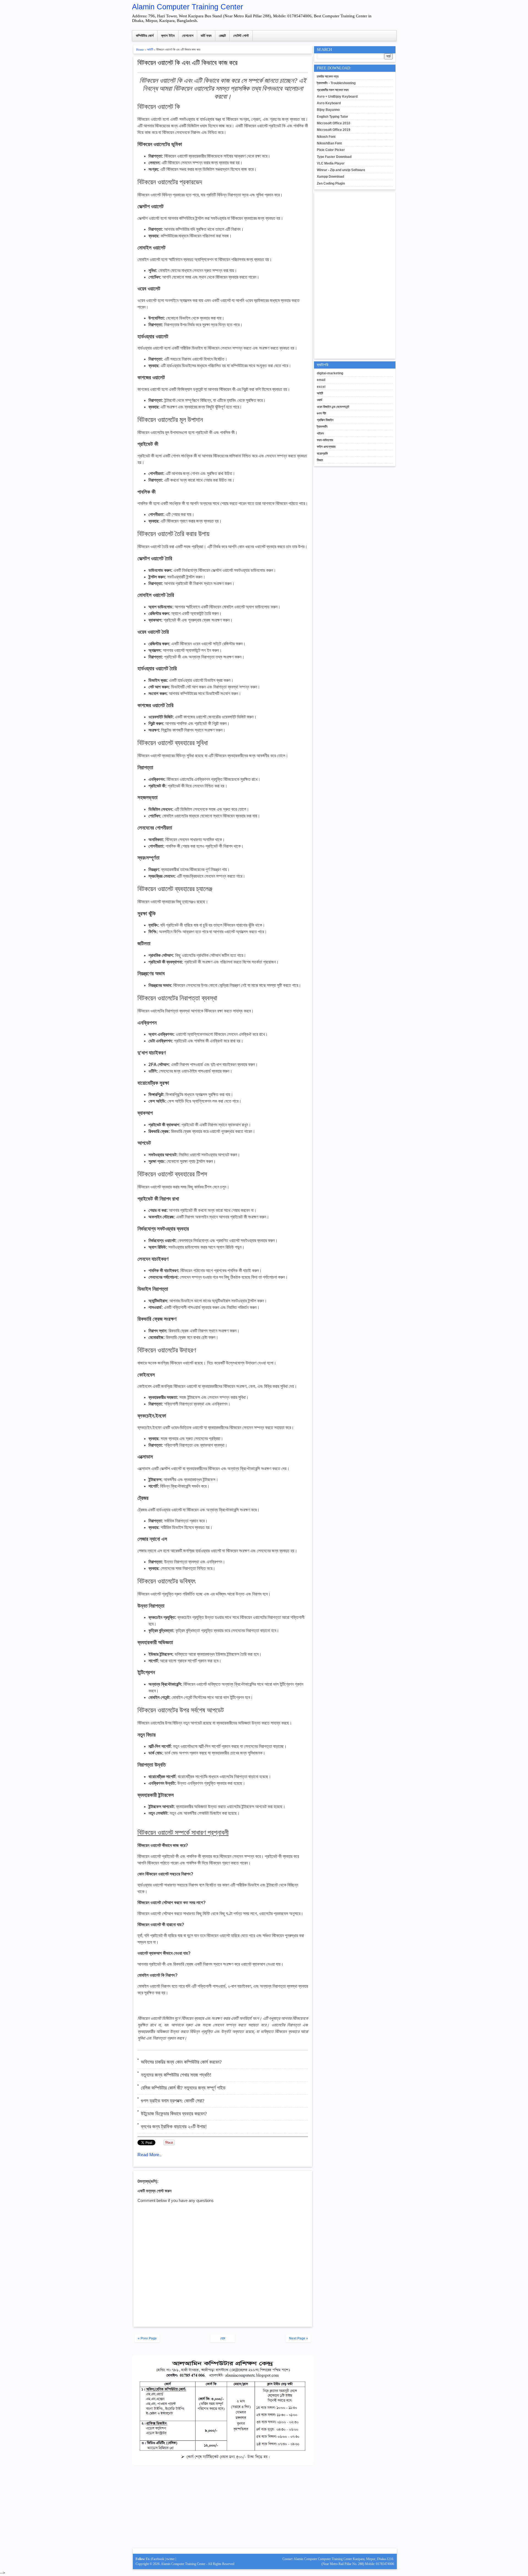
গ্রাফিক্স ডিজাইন (325, 420)
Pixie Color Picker (331, 150)
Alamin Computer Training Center (188, 7)
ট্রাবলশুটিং (322, 427)
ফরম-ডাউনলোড (325, 440)
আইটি (150, 50)
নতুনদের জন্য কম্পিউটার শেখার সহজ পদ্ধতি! (176, 2075)
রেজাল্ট (222, 36)
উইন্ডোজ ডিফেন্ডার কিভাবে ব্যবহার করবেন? (174, 2114)
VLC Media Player (331, 163)
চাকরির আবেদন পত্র (328, 76)
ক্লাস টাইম (168, 36)
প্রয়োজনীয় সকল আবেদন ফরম (333, 90)
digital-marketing (330, 373)
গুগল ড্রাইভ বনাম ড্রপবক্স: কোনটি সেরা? (173, 2101)
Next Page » (299, 2338)
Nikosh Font (326, 137)
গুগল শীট (321, 413)
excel (321, 387)
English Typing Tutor (332, 117)
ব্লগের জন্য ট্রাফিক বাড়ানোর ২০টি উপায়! (174, 2127)
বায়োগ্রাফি (322, 454)
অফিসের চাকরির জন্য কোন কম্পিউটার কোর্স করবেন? (181, 2062)
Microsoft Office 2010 (334, 123)
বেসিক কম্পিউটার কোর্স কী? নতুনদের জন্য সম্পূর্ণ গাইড (183, 2088)
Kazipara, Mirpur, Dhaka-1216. (373, 2559)
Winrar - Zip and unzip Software (341, 170)
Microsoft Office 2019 (334, 130)
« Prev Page (147, 2338)
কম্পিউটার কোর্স (145, 36)
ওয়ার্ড (319, 400)
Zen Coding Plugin (331, 183)
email (321, 380)
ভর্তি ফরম (206, 36)
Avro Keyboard (329, 103)
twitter (170, 2559)
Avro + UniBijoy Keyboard (337, 97)
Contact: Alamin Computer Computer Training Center (318, 2559)
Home (140, 50)
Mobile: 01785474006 (380, 2564)
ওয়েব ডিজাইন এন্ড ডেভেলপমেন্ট (333, 407)
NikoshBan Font (329, 143)
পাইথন (320, 433)
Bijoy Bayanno (328, 110)
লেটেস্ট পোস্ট (241, 36)
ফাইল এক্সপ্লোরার (326, 447)
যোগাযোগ (188, 36)
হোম (223, 2338)
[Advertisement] (223, 2509)
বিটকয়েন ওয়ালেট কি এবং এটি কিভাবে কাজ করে (188, 63)
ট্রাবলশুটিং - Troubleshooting (336, 83)
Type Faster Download (334, 157)
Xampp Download (330, 177)
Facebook (158, 2559)
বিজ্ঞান (320, 460)
